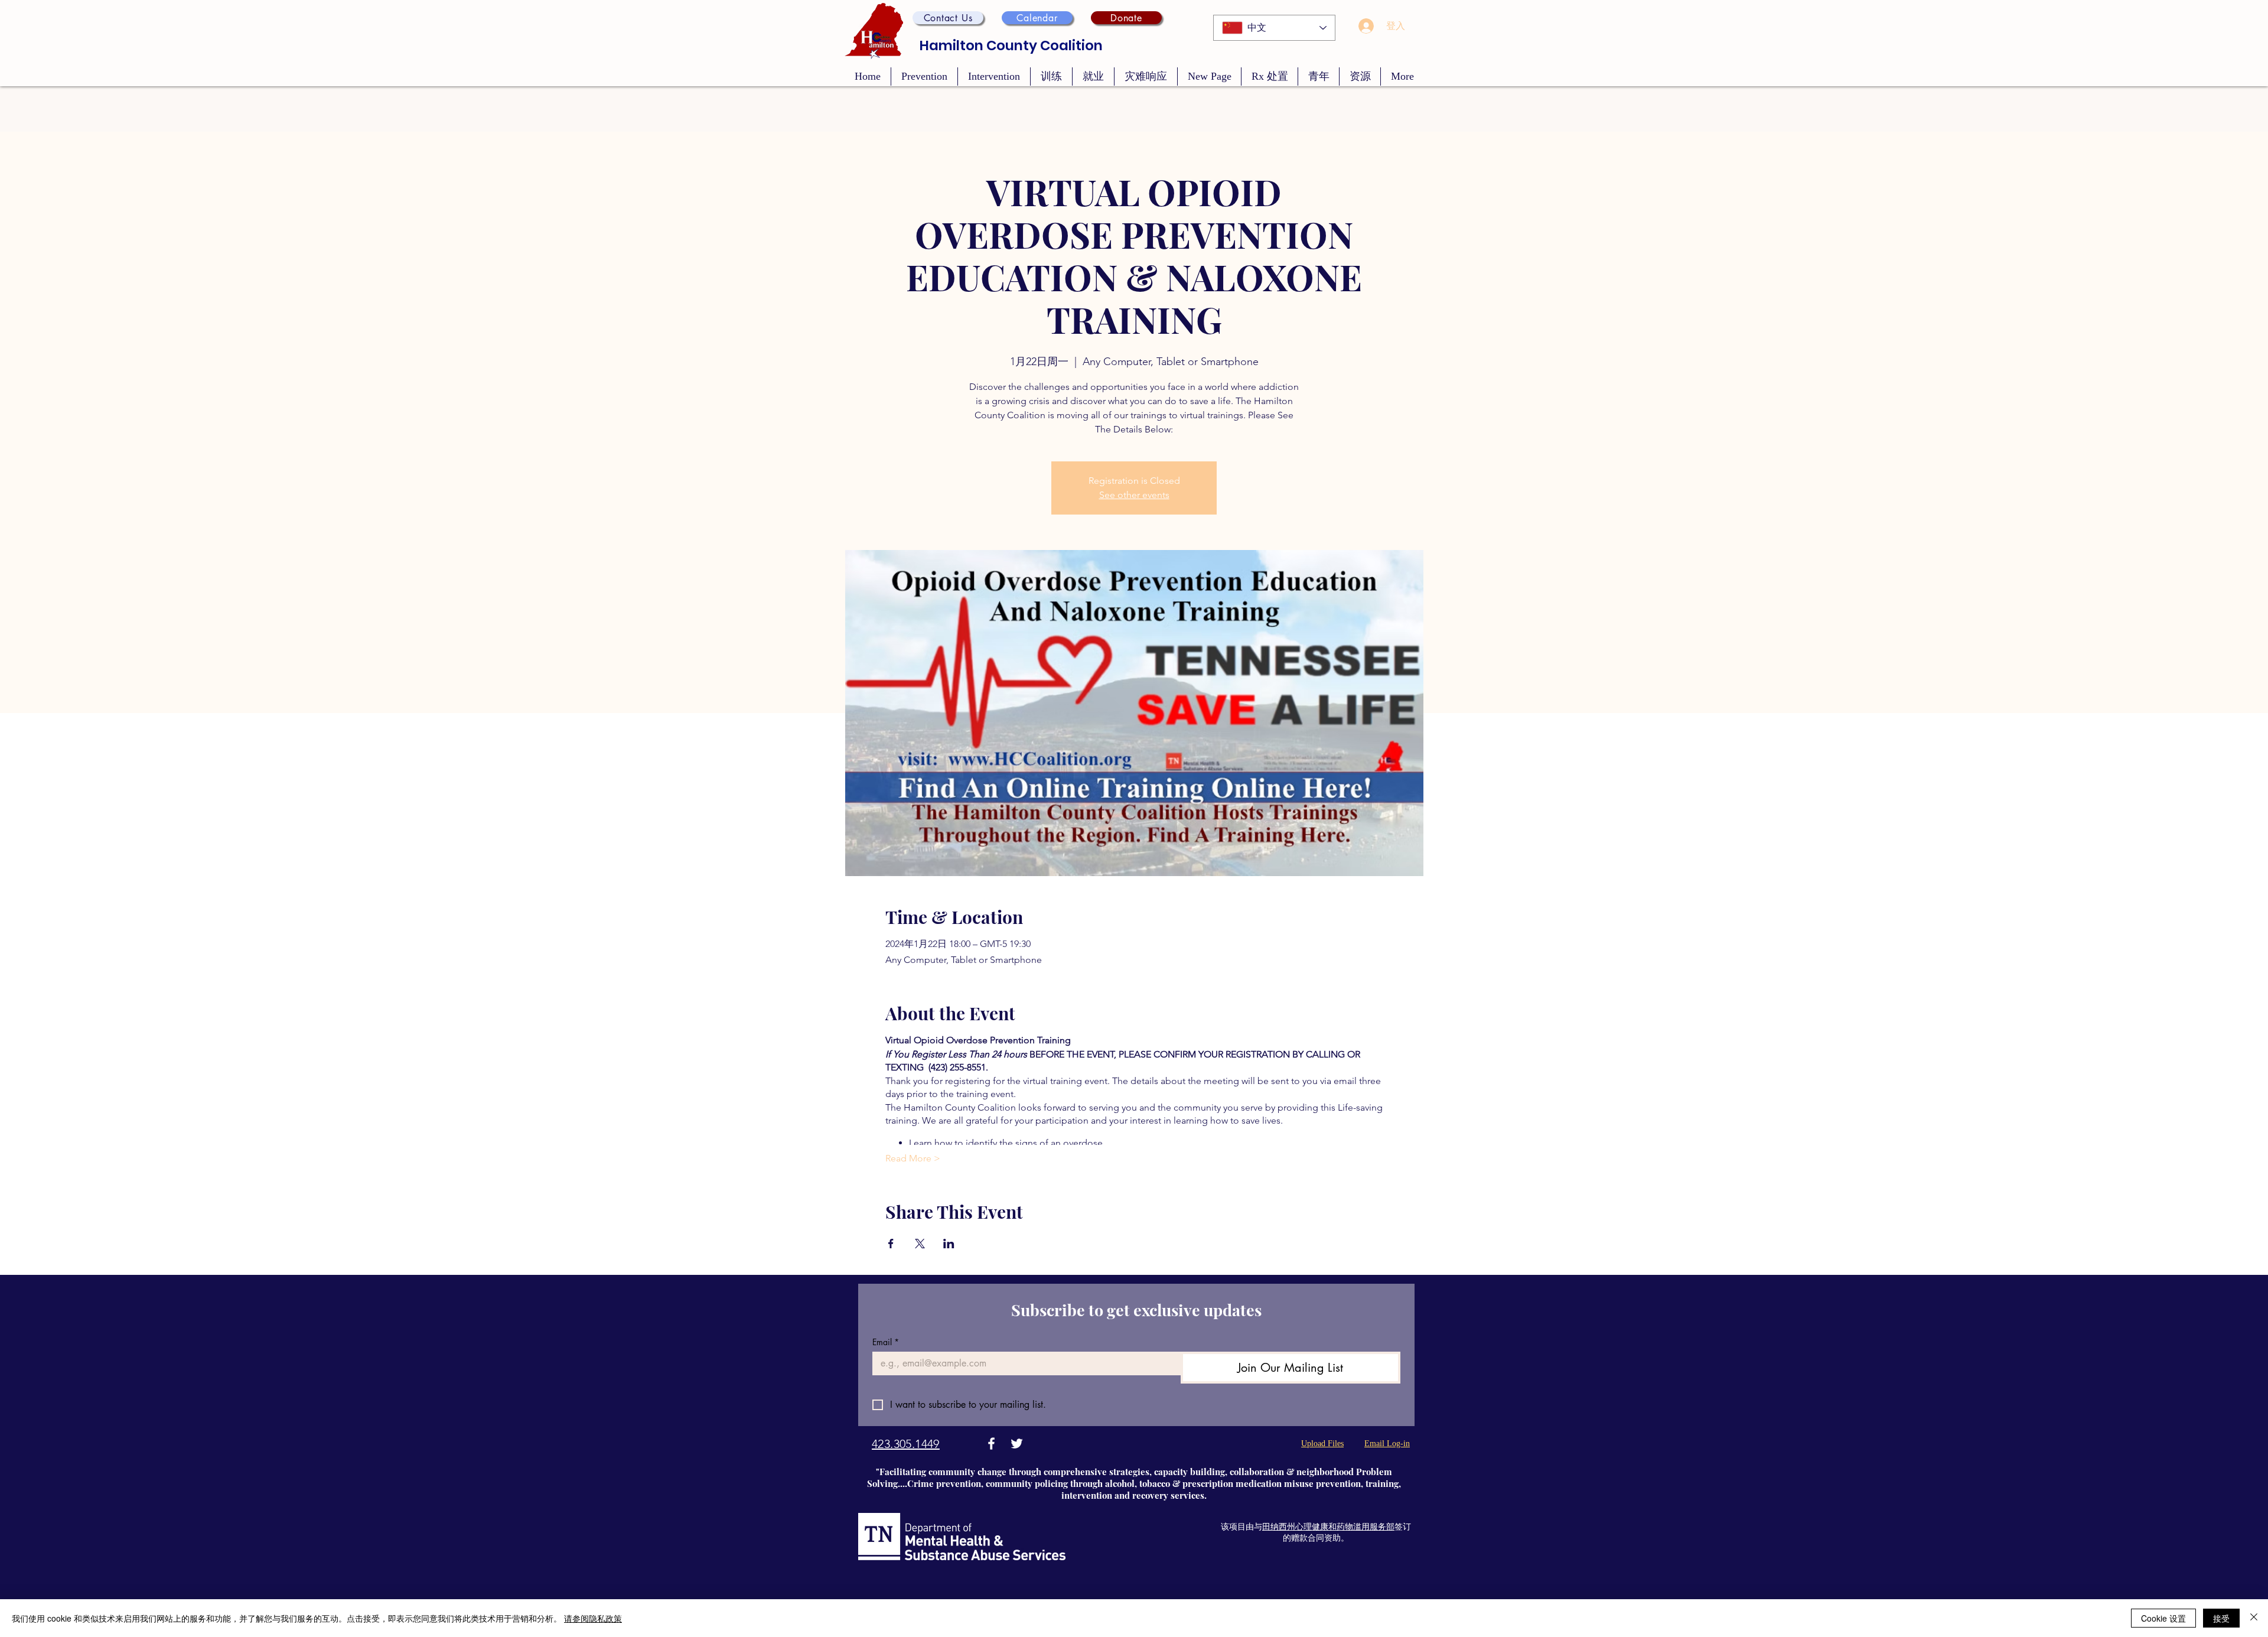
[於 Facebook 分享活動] (891, 1244)
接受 (2221, 1618)
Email (886, 1342)
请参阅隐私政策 (593, 1618)
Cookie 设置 (2163, 1618)
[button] (948, 18)
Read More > (913, 1158)
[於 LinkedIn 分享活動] (949, 1244)
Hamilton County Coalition (1011, 45)
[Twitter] (1017, 1444)
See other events (1134, 495)
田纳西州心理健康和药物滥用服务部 (1328, 1527)
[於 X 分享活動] (920, 1244)
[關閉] (2254, 1618)
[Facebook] (991, 1444)
